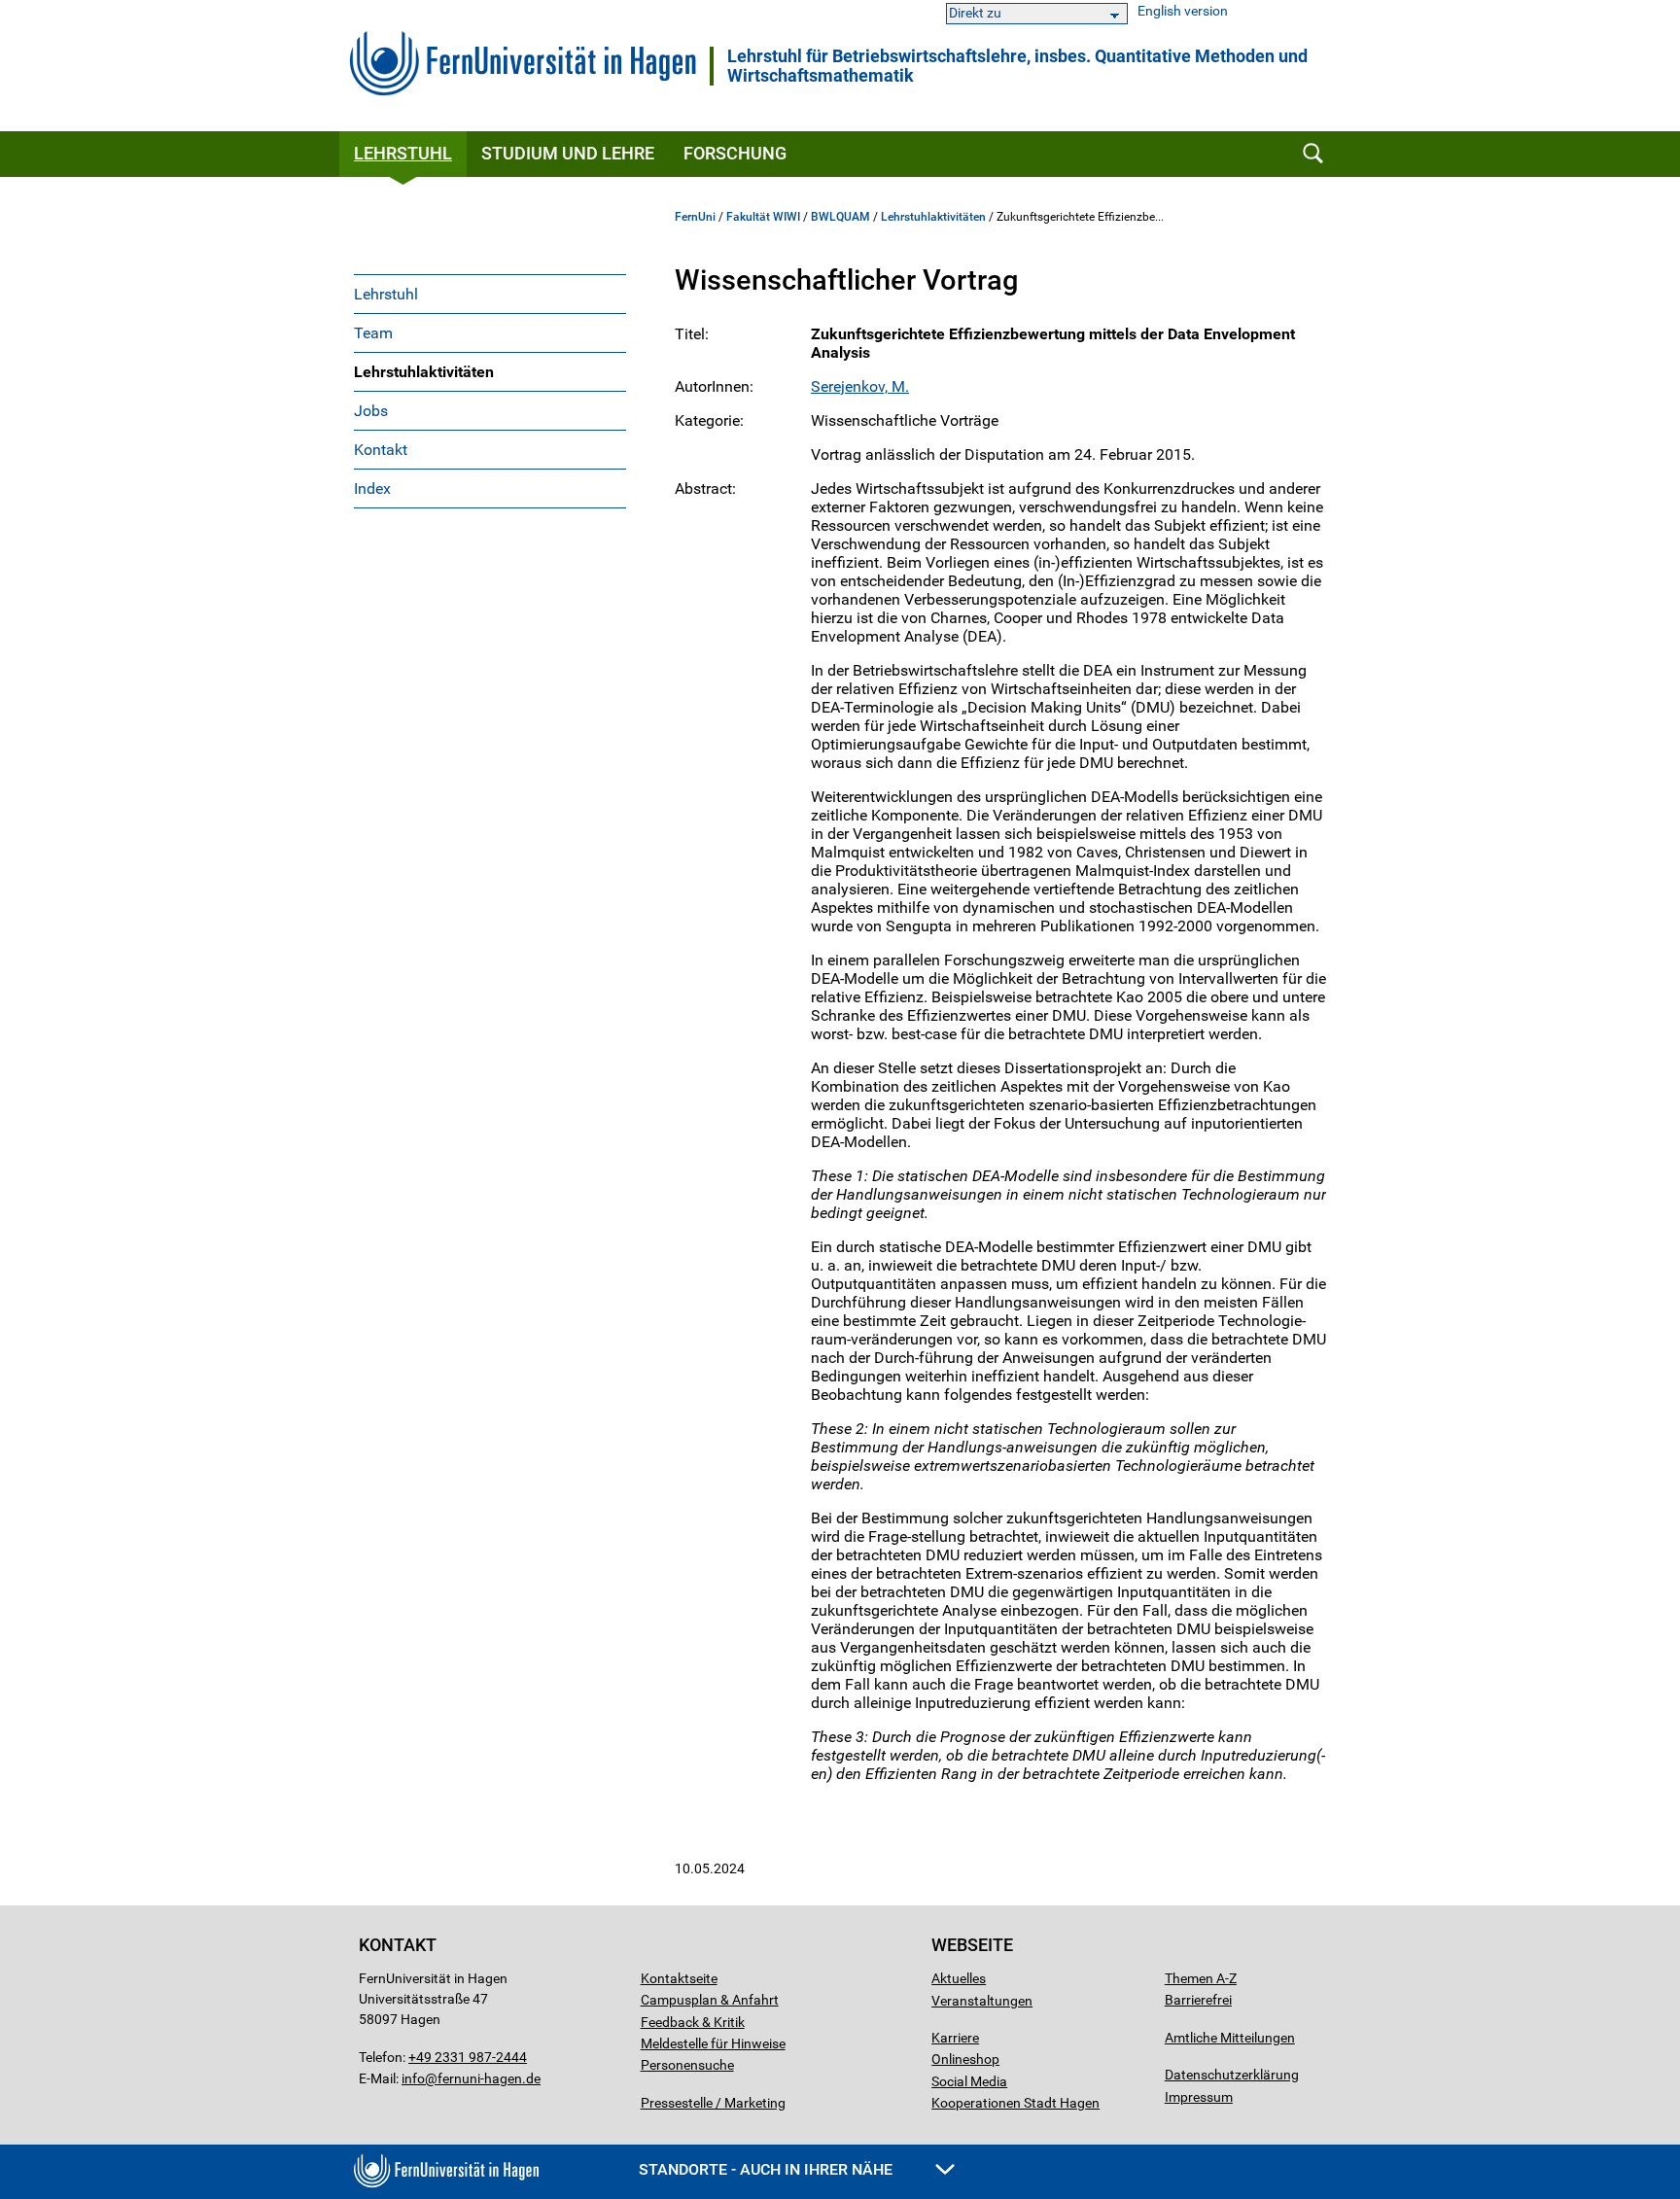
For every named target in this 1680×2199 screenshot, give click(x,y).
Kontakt (381, 450)
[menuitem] (490, 294)
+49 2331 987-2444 (468, 2057)
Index (372, 489)
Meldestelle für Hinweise (713, 2043)
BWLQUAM (840, 217)
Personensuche (687, 2065)
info (413, 2078)
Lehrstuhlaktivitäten (424, 372)
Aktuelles (959, 1978)
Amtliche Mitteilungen (1230, 2038)
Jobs (371, 411)
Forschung (735, 153)
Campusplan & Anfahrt (710, 2000)
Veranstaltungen (982, 2001)
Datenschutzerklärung (1232, 2075)
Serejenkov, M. (860, 386)
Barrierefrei (1198, 2000)
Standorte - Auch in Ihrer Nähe (768, 2169)
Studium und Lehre (568, 153)
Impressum (1199, 2097)
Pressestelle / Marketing (713, 2103)
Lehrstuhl (403, 153)
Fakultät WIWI (763, 217)
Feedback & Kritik (693, 2022)
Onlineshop (965, 2059)
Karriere (955, 2038)
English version (1183, 11)
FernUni (695, 217)
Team (373, 333)
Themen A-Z (1201, 1978)
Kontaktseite (679, 1978)
